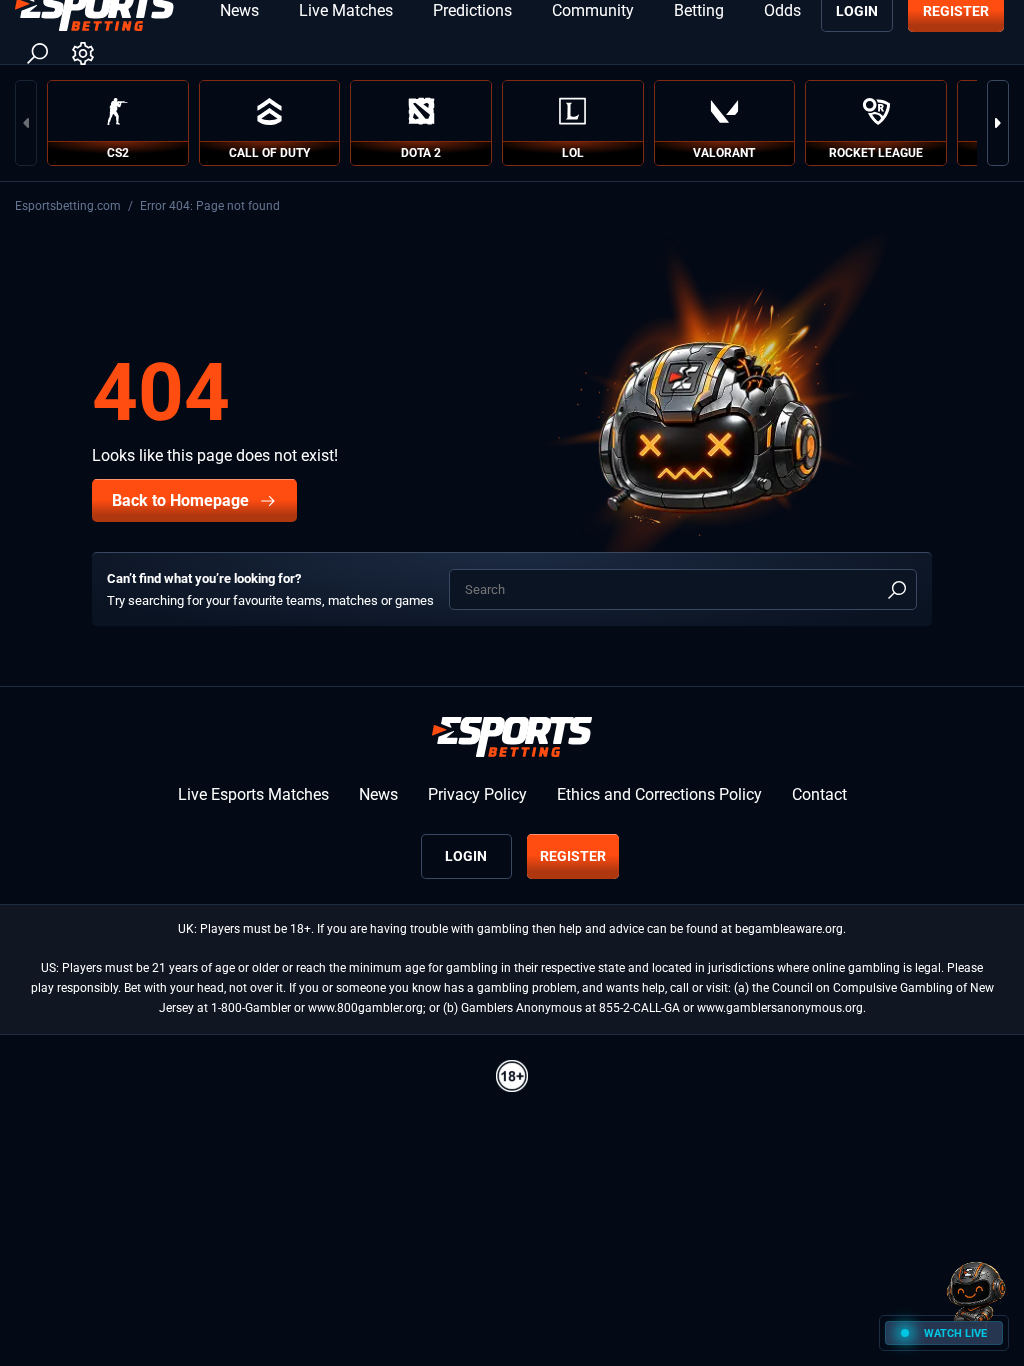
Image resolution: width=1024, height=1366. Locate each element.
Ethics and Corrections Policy (659, 794)
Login (466, 856)
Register (573, 856)
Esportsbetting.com (68, 206)
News (378, 794)
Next (998, 123)
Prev (26, 123)
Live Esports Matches (253, 794)
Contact (819, 794)
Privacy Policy (477, 794)
